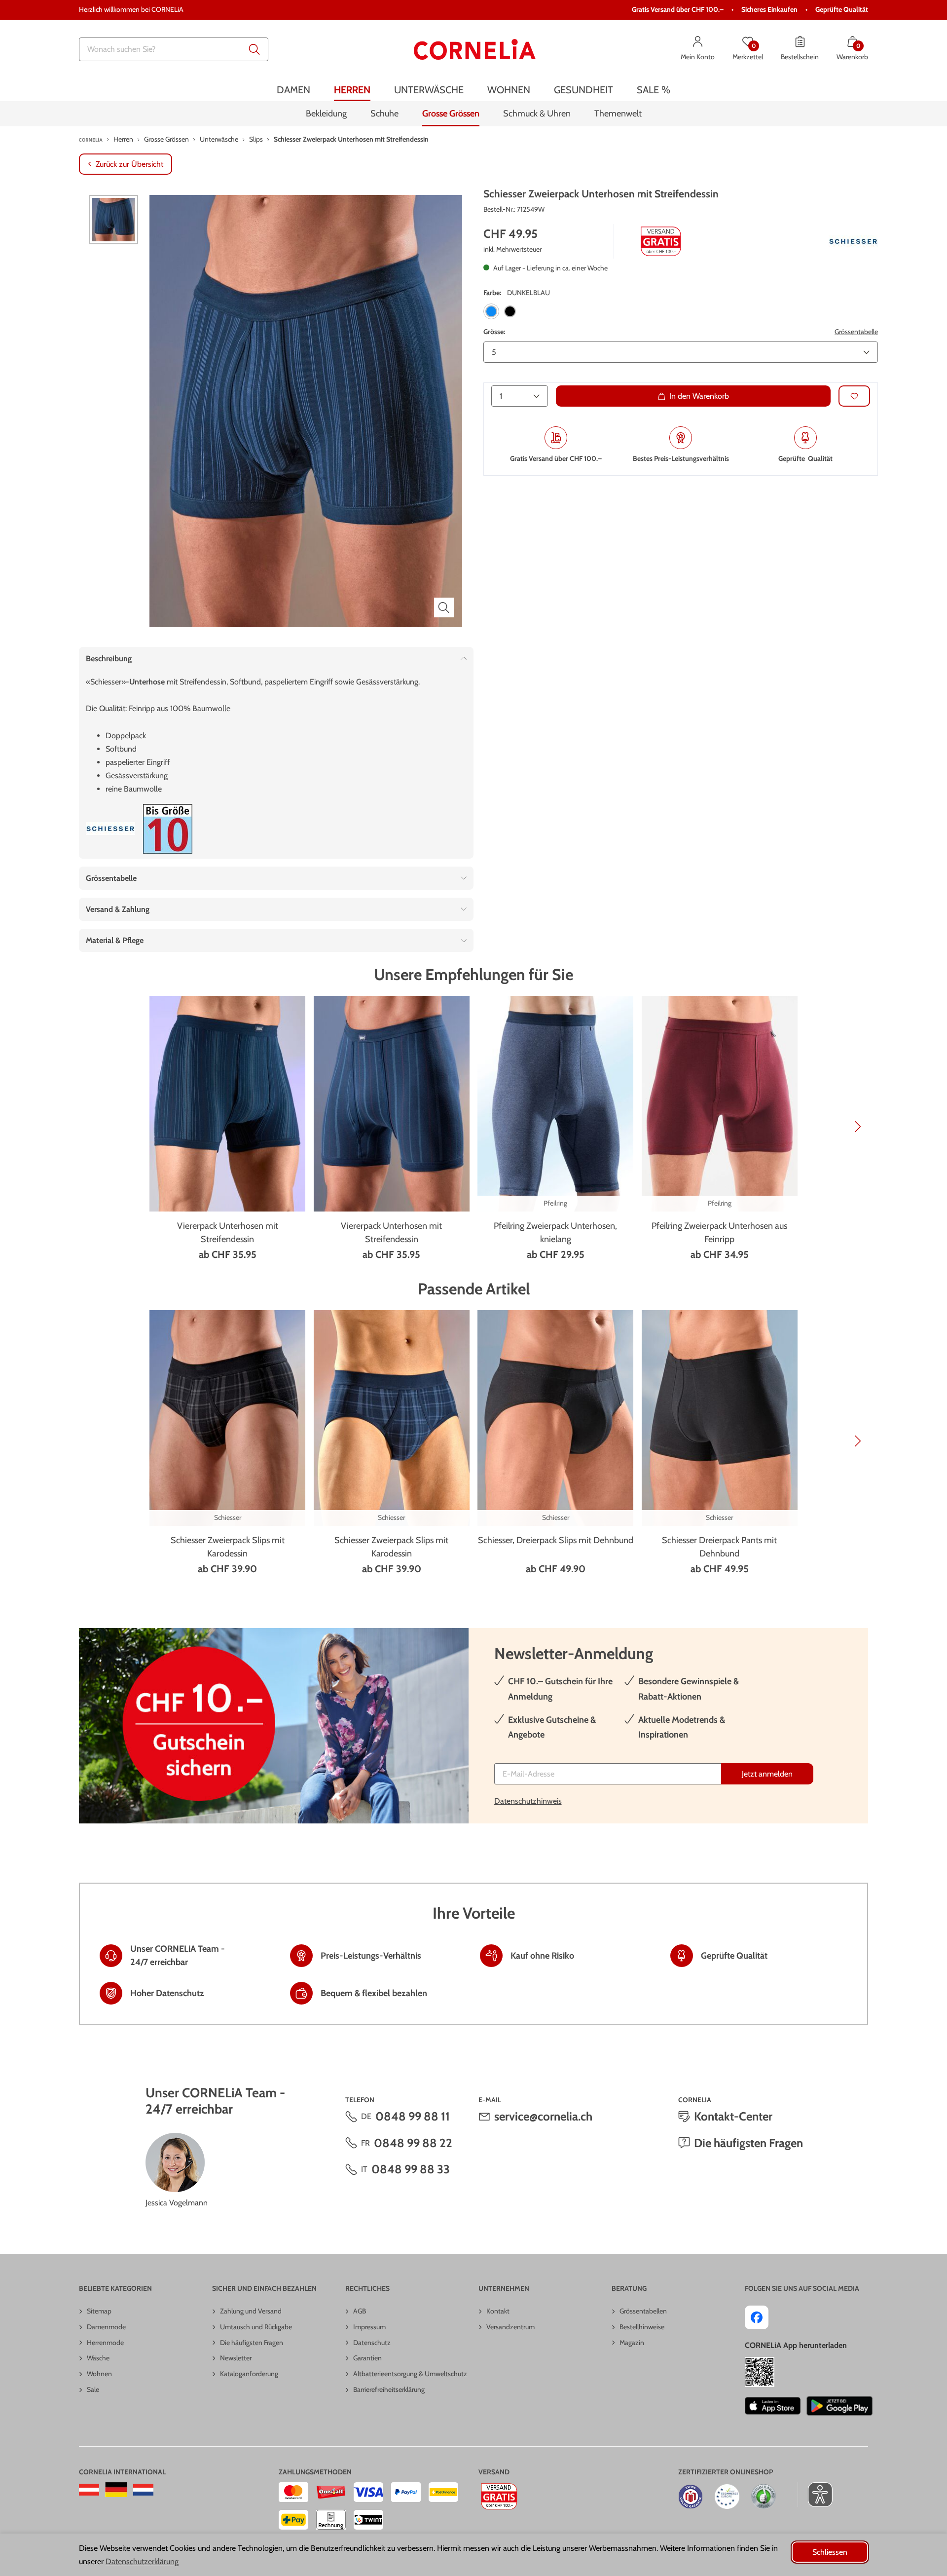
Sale (93, 2389)
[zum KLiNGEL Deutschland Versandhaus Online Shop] (116, 2490)
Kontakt (498, 2311)
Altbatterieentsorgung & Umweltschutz (410, 2374)
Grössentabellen (643, 2311)
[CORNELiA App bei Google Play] (839, 2406)
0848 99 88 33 (411, 2169)
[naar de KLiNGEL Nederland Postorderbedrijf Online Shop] (143, 2490)
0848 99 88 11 (413, 2116)
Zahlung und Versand (251, 2311)
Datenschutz (372, 2343)
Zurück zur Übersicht (129, 164)
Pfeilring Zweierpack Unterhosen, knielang (555, 1232)
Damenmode (106, 2327)
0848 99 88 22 (413, 2143)
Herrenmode (105, 2343)
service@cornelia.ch (543, 2116)
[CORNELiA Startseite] (475, 49)
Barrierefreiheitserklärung (389, 2389)
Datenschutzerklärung (142, 2561)
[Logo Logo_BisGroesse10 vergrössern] (168, 829)
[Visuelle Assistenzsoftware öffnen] (815, 2495)
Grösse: (494, 332)
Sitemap (99, 2311)
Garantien (367, 2358)
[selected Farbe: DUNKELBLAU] (491, 311)
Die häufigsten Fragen (748, 2143)
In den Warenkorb (699, 396)
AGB (360, 2311)
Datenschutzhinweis (528, 1801)
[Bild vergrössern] (444, 607)
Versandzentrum (510, 2327)
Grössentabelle (856, 332)
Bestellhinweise (642, 2327)
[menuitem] (293, 90)
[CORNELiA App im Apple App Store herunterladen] (773, 2406)
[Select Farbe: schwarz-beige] (510, 311)
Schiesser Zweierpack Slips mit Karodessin (228, 1547)
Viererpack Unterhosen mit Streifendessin (228, 1232)
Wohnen (99, 2374)
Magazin (632, 2343)
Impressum (369, 2327)
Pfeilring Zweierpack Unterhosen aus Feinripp (719, 1232)
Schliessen (830, 2552)
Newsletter (236, 2358)
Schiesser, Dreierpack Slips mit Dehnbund (556, 1540)
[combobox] (174, 49)
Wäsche (98, 2358)
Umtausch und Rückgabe (256, 2327)
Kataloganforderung (249, 2374)
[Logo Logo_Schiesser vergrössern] (853, 241)
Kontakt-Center (733, 2116)
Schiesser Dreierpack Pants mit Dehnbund (719, 1547)
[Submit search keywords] (255, 49)
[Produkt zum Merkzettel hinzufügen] (854, 396)
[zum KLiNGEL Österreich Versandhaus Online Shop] (89, 2490)
